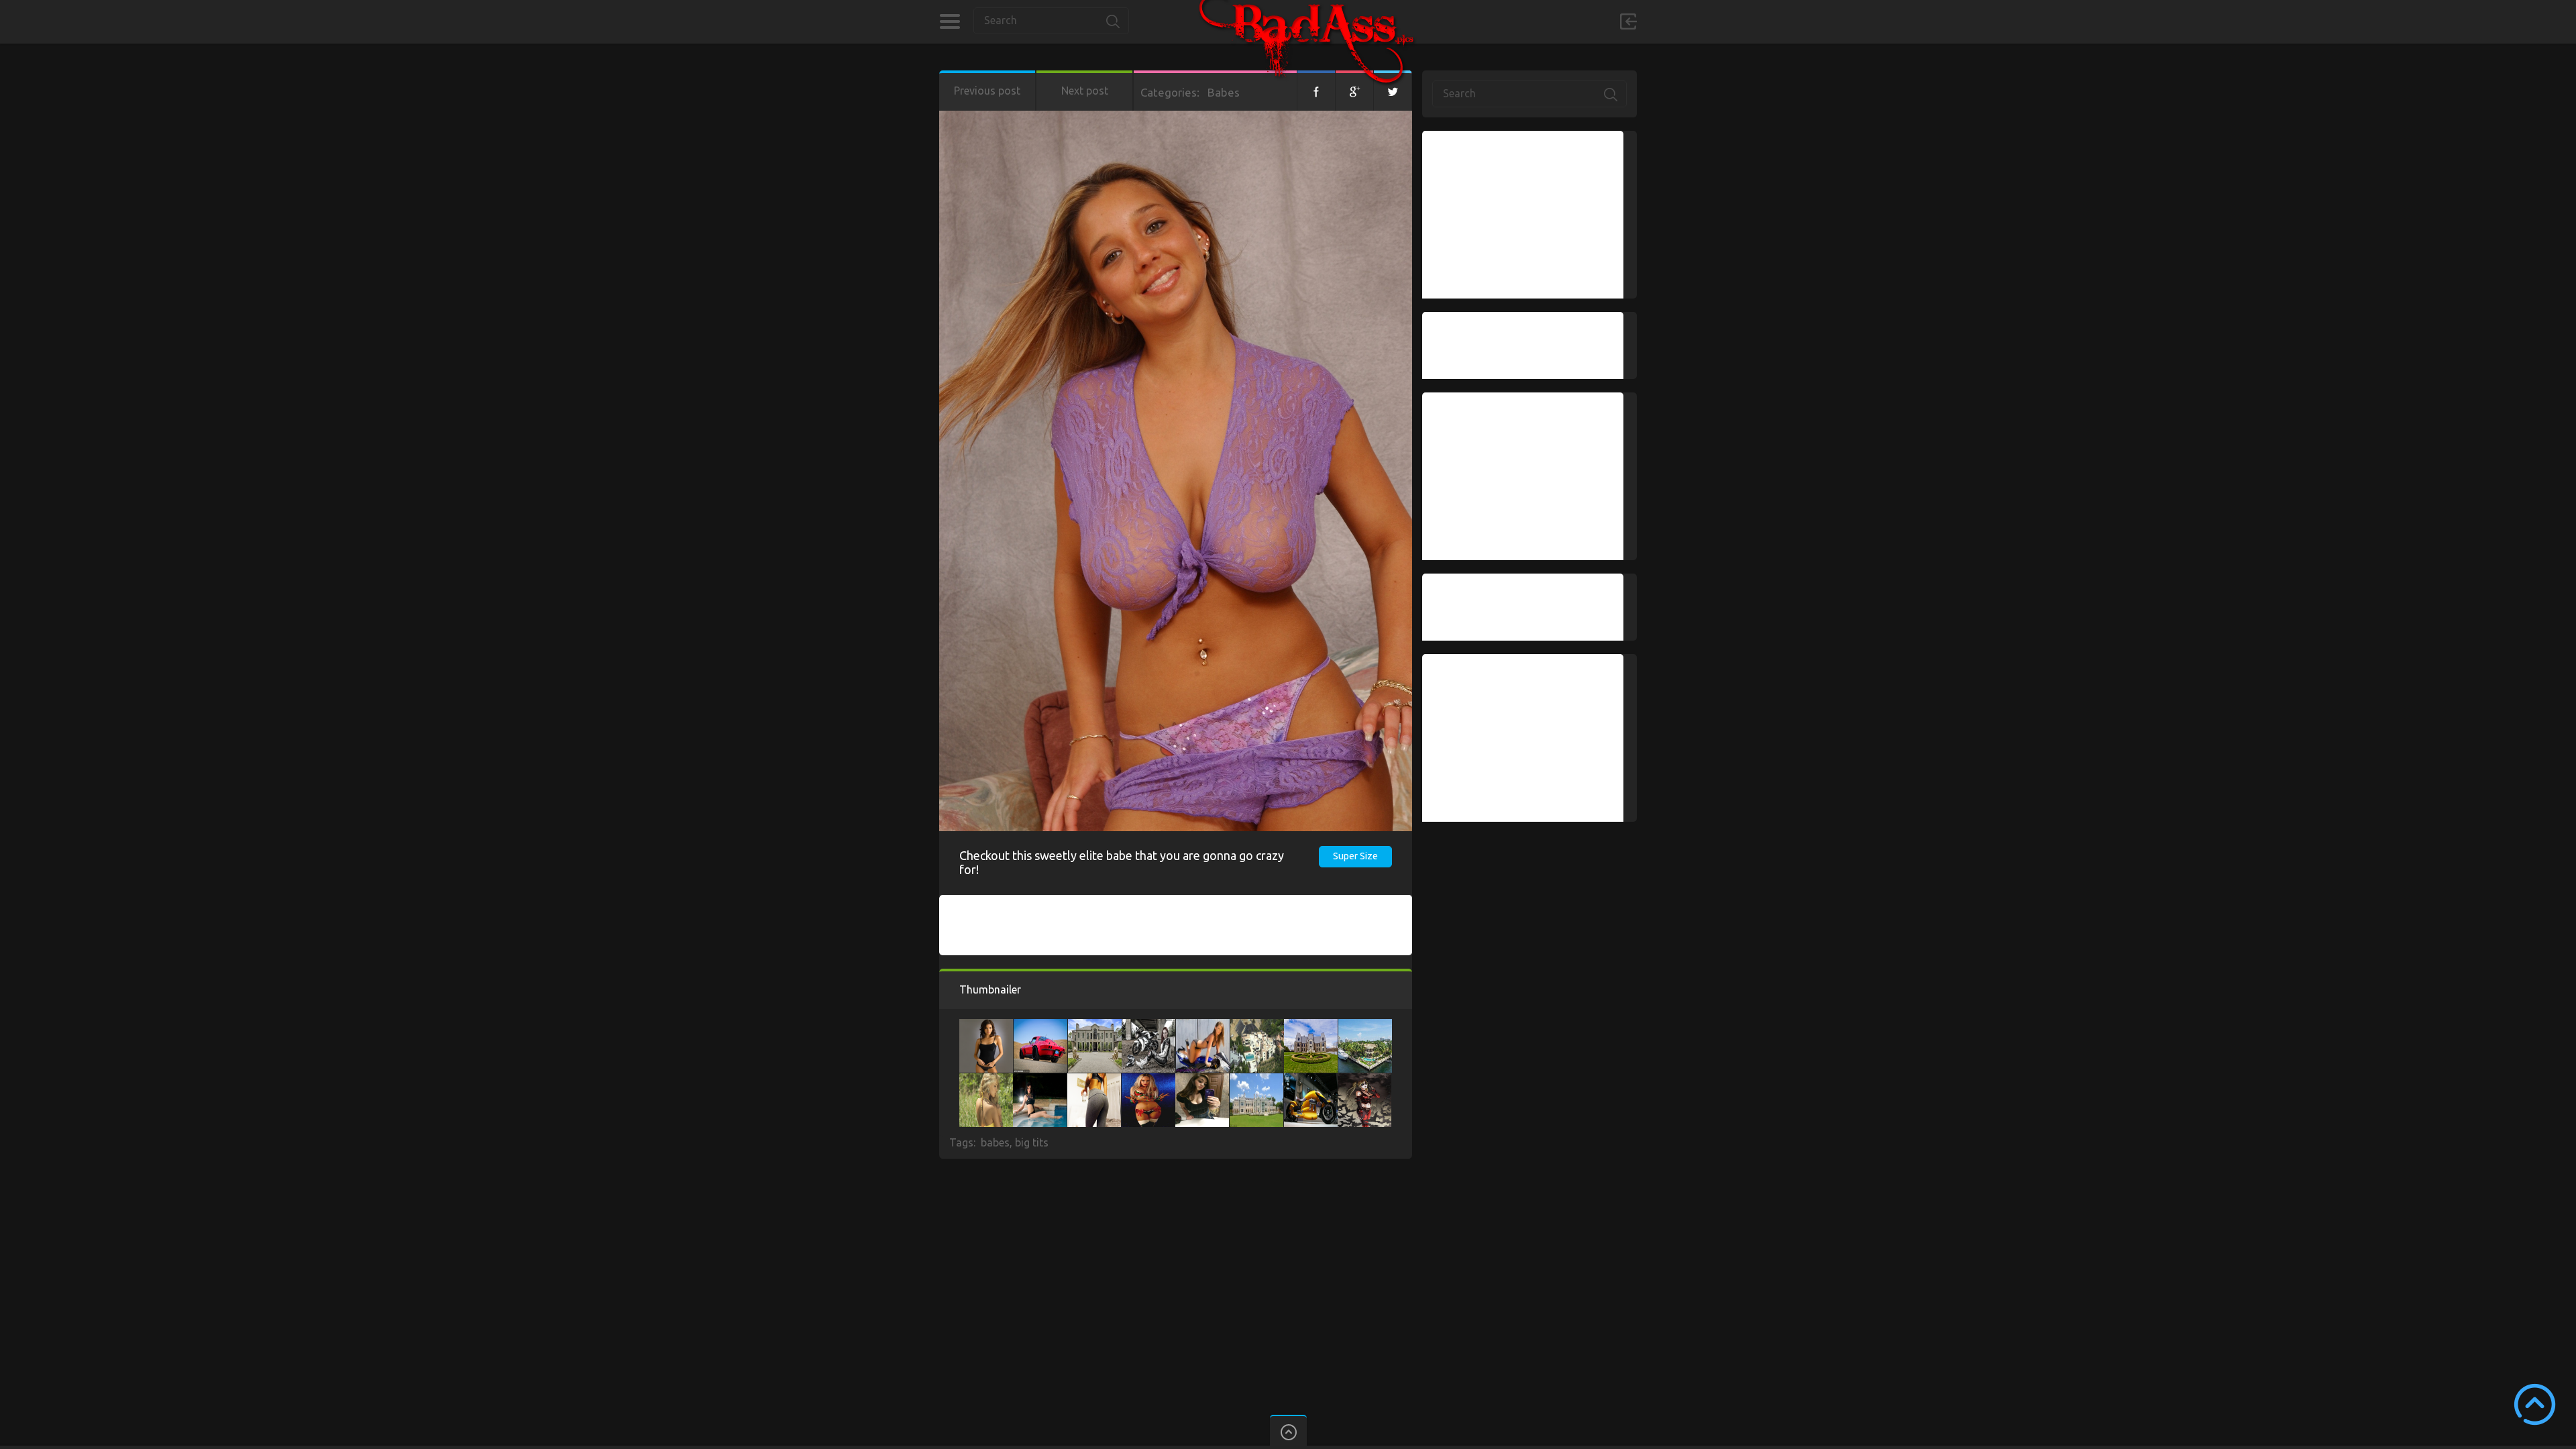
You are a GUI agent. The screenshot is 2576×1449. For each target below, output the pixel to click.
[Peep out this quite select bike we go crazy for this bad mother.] (1311, 1080)
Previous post (987, 91)
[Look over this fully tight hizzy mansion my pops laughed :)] (1256, 1080)
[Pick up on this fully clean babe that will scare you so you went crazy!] (1148, 1080)
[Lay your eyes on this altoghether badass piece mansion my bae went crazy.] (1095, 1026)
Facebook (1316, 91)
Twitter (1393, 91)
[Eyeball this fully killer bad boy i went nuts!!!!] (1364, 1080)
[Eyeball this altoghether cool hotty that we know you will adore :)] (1040, 1080)
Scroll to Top (2535, 1404)
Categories (950, 21)
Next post (1085, 91)
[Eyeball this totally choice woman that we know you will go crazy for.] (1202, 1080)
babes (995, 1142)
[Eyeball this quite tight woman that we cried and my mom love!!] (986, 1080)
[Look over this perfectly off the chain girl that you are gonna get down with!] (986, 1026)
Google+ (1354, 91)
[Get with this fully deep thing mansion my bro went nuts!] (1257, 1026)
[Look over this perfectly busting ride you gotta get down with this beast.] (1040, 1026)
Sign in (1628, 21)
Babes (1224, 92)
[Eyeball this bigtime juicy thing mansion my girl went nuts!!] (1365, 1026)
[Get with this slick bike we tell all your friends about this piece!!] (1148, 1026)
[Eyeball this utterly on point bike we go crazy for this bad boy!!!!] (1203, 1026)
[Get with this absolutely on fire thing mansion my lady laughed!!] (1311, 1026)
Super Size (1355, 856)
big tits (1032, 1142)
